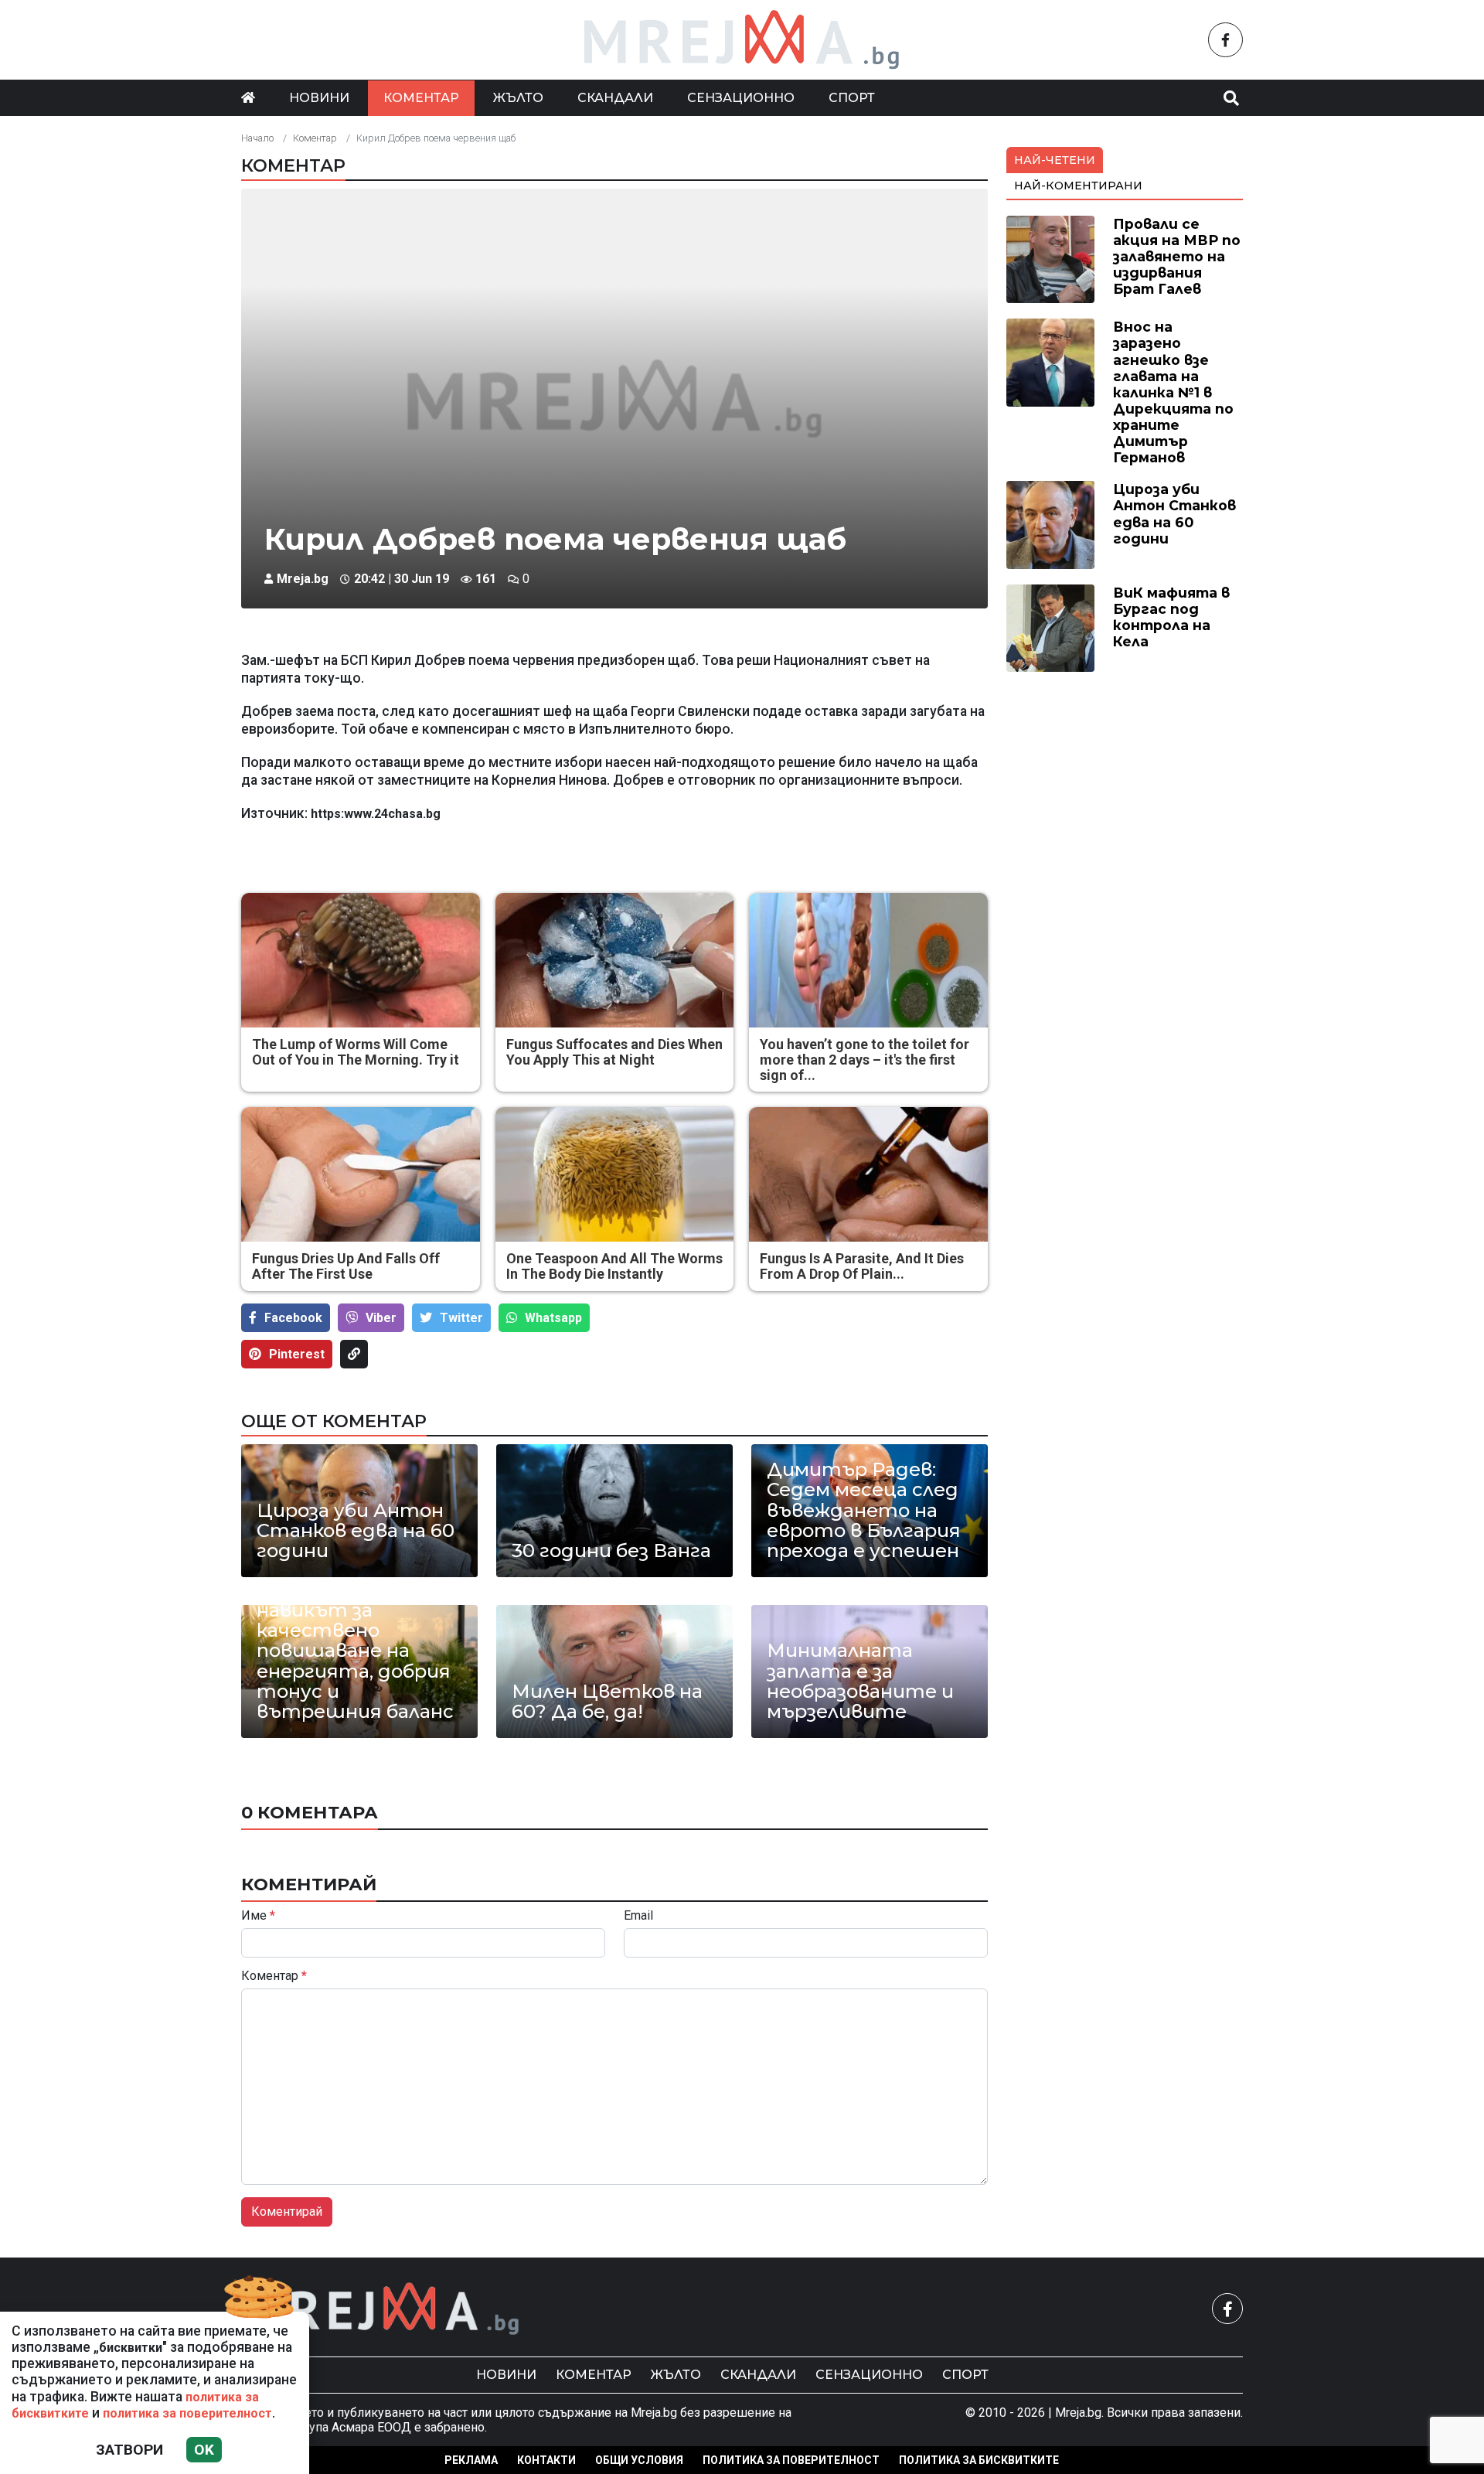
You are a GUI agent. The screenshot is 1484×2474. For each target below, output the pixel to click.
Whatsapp (553, 1318)
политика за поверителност (187, 2413)
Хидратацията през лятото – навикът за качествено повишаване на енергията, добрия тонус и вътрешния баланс (355, 1641)
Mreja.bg (303, 579)
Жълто (518, 98)
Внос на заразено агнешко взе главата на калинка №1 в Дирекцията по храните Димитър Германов (1173, 392)
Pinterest (297, 1354)
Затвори (129, 2450)
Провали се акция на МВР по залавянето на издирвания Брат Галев (1177, 256)
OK (204, 2450)
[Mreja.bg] (381, 2309)
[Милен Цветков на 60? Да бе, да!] (614, 1671)
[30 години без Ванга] (614, 1511)
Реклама (471, 2460)
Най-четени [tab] (1055, 160)
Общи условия (639, 2460)
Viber (381, 1318)
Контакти (546, 2460)
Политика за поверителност (791, 2460)
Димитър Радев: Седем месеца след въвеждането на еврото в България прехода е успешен (864, 1511)
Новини (319, 98)
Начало (257, 138)
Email (638, 1916)
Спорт (852, 98)
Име (258, 1916)
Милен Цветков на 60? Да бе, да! (607, 1702)
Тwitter (461, 1318)
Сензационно (741, 98)
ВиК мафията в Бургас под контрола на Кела (1171, 617)
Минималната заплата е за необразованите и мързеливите (860, 1682)
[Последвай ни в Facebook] (1225, 40)
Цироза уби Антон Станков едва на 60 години (356, 1531)
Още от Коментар (334, 1421)
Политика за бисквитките (979, 2460)
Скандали (615, 98)
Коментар (421, 98)
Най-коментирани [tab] (1078, 186)
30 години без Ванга (611, 1551)
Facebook (293, 1318)
